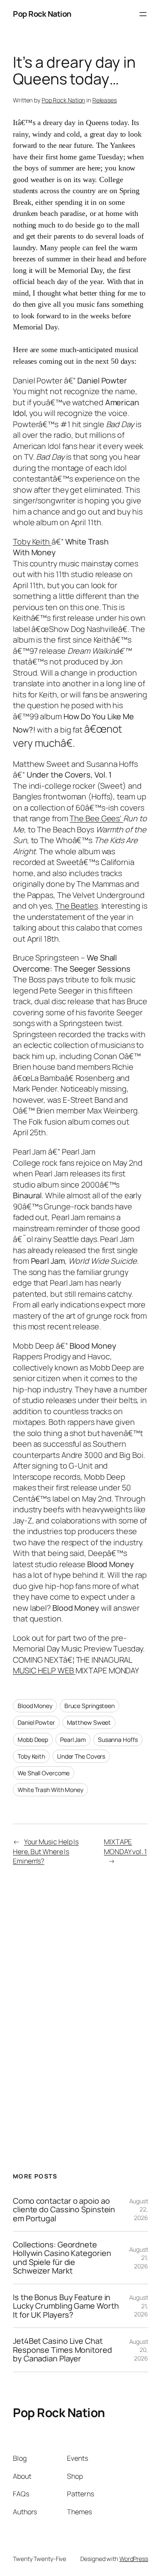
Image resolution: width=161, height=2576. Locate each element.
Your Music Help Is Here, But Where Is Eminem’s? (46, 1851)
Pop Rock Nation (42, 14)
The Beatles (77, 906)
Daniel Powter (36, 1722)
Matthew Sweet (89, 1722)
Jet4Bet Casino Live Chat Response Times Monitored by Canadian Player (62, 2350)
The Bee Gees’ (96, 818)
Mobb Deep (33, 1740)
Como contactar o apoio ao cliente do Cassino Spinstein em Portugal (64, 2209)
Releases (105, 100)
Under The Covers (81, 1756)
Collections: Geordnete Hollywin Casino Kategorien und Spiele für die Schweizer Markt (62, 2258)
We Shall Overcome (44, 1773)
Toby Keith (32, 542)
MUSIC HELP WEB (44, 1670)
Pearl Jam (73, 1740)
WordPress (134, 2559)
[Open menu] (143, 14)
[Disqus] (80, 2008)
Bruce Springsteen (90, 1706)
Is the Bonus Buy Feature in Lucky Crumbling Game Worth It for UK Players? (66, 2306)
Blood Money (35, 1706)
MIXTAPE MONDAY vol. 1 (125, 1847)
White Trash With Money (50, 1790)
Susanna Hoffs (118, 1740)
